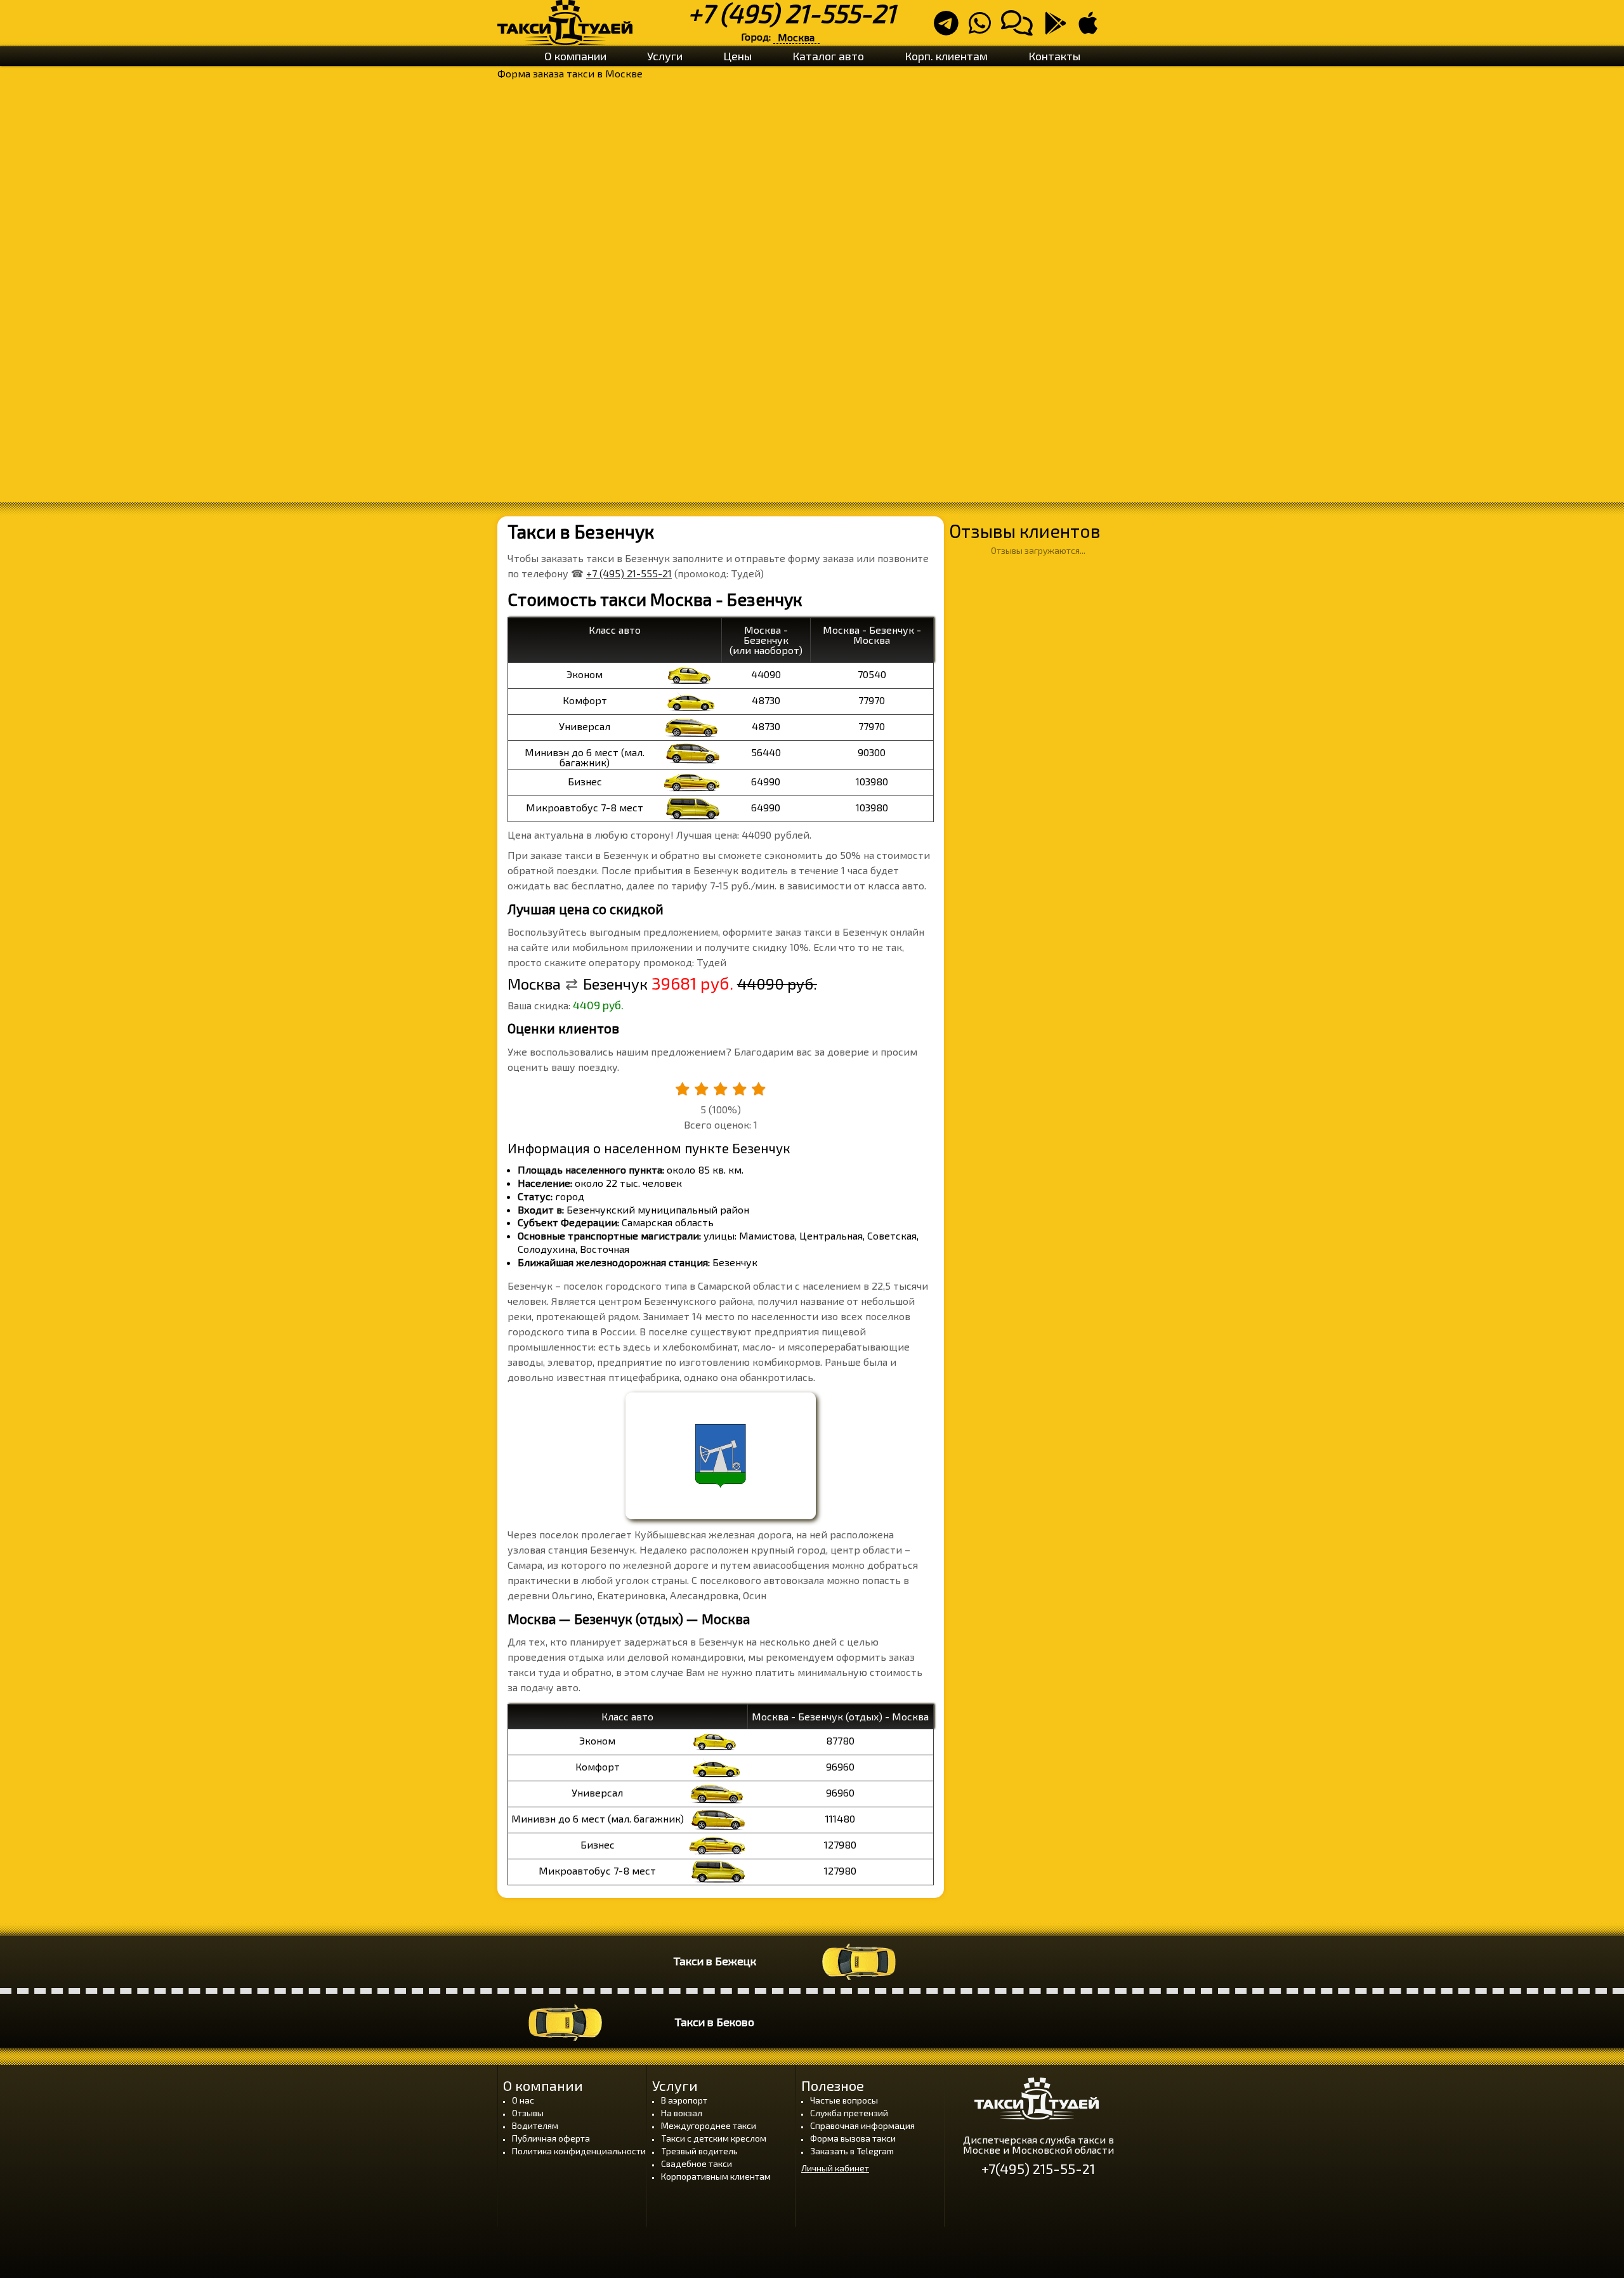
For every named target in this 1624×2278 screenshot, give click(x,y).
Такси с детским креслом (714, 2138)
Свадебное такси (697, 2163)
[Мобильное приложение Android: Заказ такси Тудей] (1059, 28)
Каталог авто (828, 56)
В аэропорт (684, 2100)
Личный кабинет (835, 2168)
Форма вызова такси (853, 2138)
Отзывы (528, 2113)
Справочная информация (862, 2125)
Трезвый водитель (699, 2151)
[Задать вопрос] (1021, 28)
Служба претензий (849, 2113)
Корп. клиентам (946, 56)
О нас (523, 2100)
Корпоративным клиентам (716, 2176)
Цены (737, 56)
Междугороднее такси (709, 2125)
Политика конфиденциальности (579, 2151)
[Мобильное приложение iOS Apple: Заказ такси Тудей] (1092, 28)
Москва (796, 37)
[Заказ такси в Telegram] (950, 28)
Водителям (535, 2125)
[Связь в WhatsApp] (984, 28)
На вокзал (682, 2113)
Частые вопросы (844, 2100)
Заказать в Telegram (852, 2151)
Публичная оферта (551, 2138)
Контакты (1054, 56)
